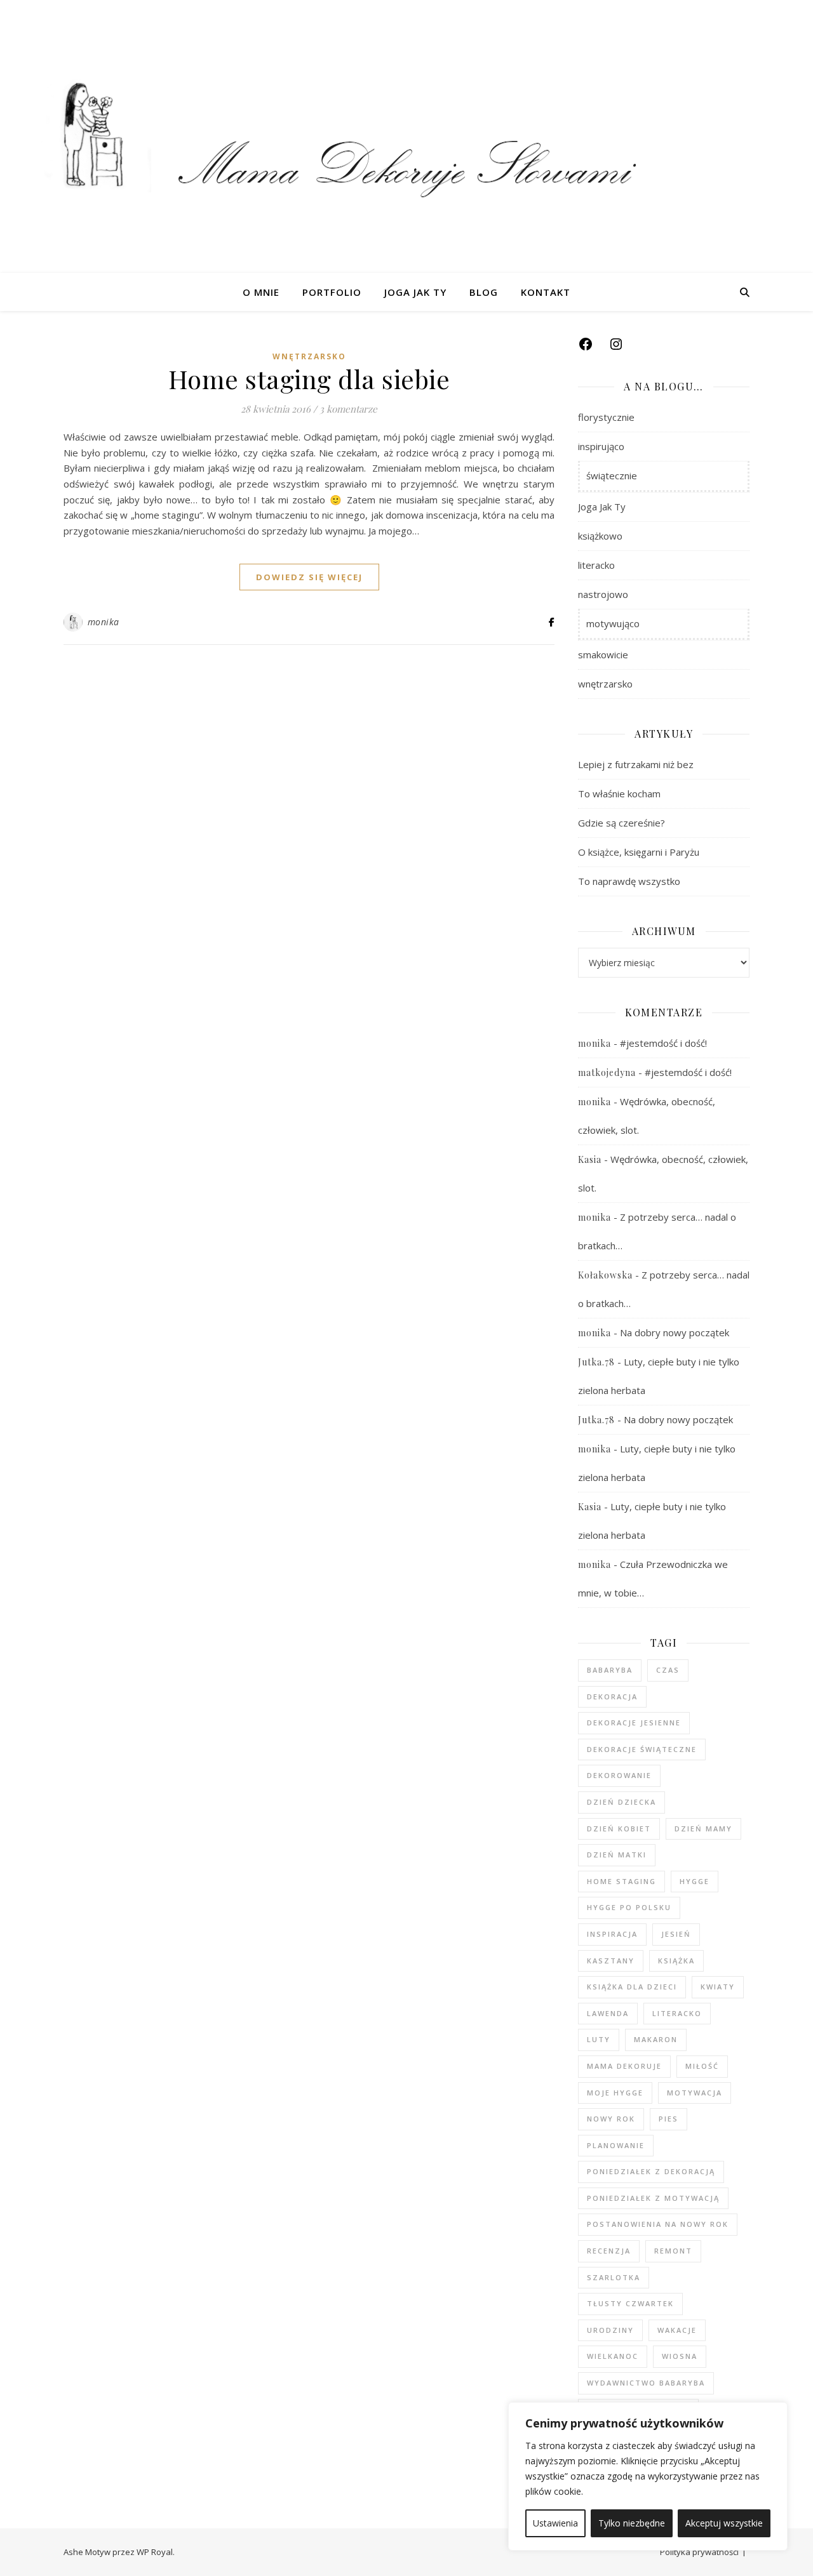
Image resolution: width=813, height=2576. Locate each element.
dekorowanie (619, 1775)
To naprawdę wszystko (629, 881)
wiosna (680, 2356)
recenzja (609, 2251)
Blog (484, 292)
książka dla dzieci (632, 1987)
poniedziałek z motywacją (653, 2198)
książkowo (600, 536)
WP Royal (155, 2552)
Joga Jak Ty (415, 292)
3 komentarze (348, 409)
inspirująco (601, 446)
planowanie (616, 2145)
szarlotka (614, 2277)
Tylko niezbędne (632, 2523)
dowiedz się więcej (309, 577)
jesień (676, 1934)
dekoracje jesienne (634, 1723)
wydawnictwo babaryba (646, 2383)
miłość (702, 2066)
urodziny (610, 2330)
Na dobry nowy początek (675, 1332)
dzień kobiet (619, 1829)
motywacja (695, 2093)
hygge (695, 1881)
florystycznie (606, 417)
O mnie (261, 292)
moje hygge (615, 2093)
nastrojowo (603, 594)
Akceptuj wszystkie (724, 2523)
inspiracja (612, 1934)
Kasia (590, 1159)
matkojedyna (607, 1072)
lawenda (608, 2013)
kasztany (611, 1961)
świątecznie (612, 475)
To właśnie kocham (619, 793)
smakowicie (603, 654)
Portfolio (332, 292)
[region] (648, 2476)
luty (599, 2039)
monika (104, 622)
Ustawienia (555, 2523)
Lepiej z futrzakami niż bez (636, 764)
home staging (622, 1881)
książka (676, 1961)
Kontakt (546, 292)
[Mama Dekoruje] (406, 136)
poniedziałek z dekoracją (651, 2171)
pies (669, 2119)
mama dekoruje (624, 2066)
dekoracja (612, 1696)
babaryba (610, 1670)
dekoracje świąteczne (642, 1749)
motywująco (613, 623)
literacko (596, 565)
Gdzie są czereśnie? (622, 823)
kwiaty (718, 1987)
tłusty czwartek (630, 2303)
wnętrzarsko (309, 356)
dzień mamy (703, 1829)
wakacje (677, 2330)
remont (673, 2251)
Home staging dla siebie (309, 379)
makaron (656, 2039)
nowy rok (611, 2119)
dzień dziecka (622, 1802)
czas (668, 1670)
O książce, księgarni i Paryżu (639, 852)
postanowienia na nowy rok (658, 2224)
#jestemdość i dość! (663, 1043)
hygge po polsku (629, 1907)
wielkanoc (613, 2356)
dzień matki (617, 1855)
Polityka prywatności (699, 2552)
